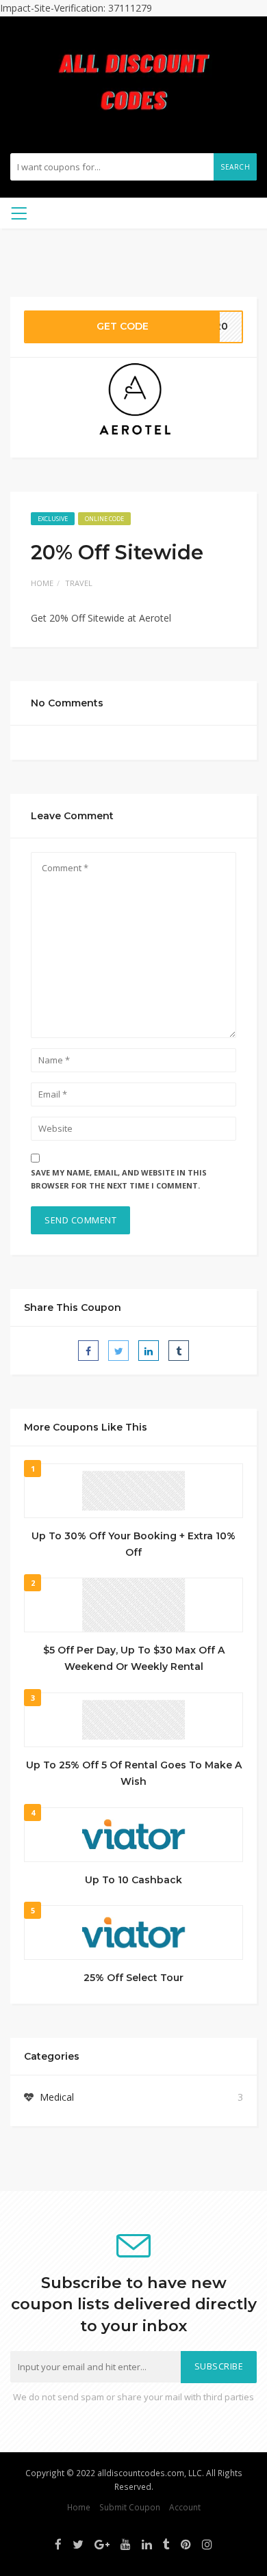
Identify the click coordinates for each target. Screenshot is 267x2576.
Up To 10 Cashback (133, 1880)
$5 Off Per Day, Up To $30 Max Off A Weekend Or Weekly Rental (134, 1658)
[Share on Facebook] (88, 1351)
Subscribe (219, 2366)
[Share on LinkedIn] (149, 1351)
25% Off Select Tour (133, 1978)
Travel (79, 583)
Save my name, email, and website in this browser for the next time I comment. (119, 1179)
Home (42, 583)
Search (235, 167)
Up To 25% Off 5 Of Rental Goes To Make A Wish (134, 1773)
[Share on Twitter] (118, 1351)
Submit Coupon (130, 2507)
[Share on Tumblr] (179, 1351)
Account (185, 2507)
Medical (57, 2097)
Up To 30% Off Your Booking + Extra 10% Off (133, 1544)
